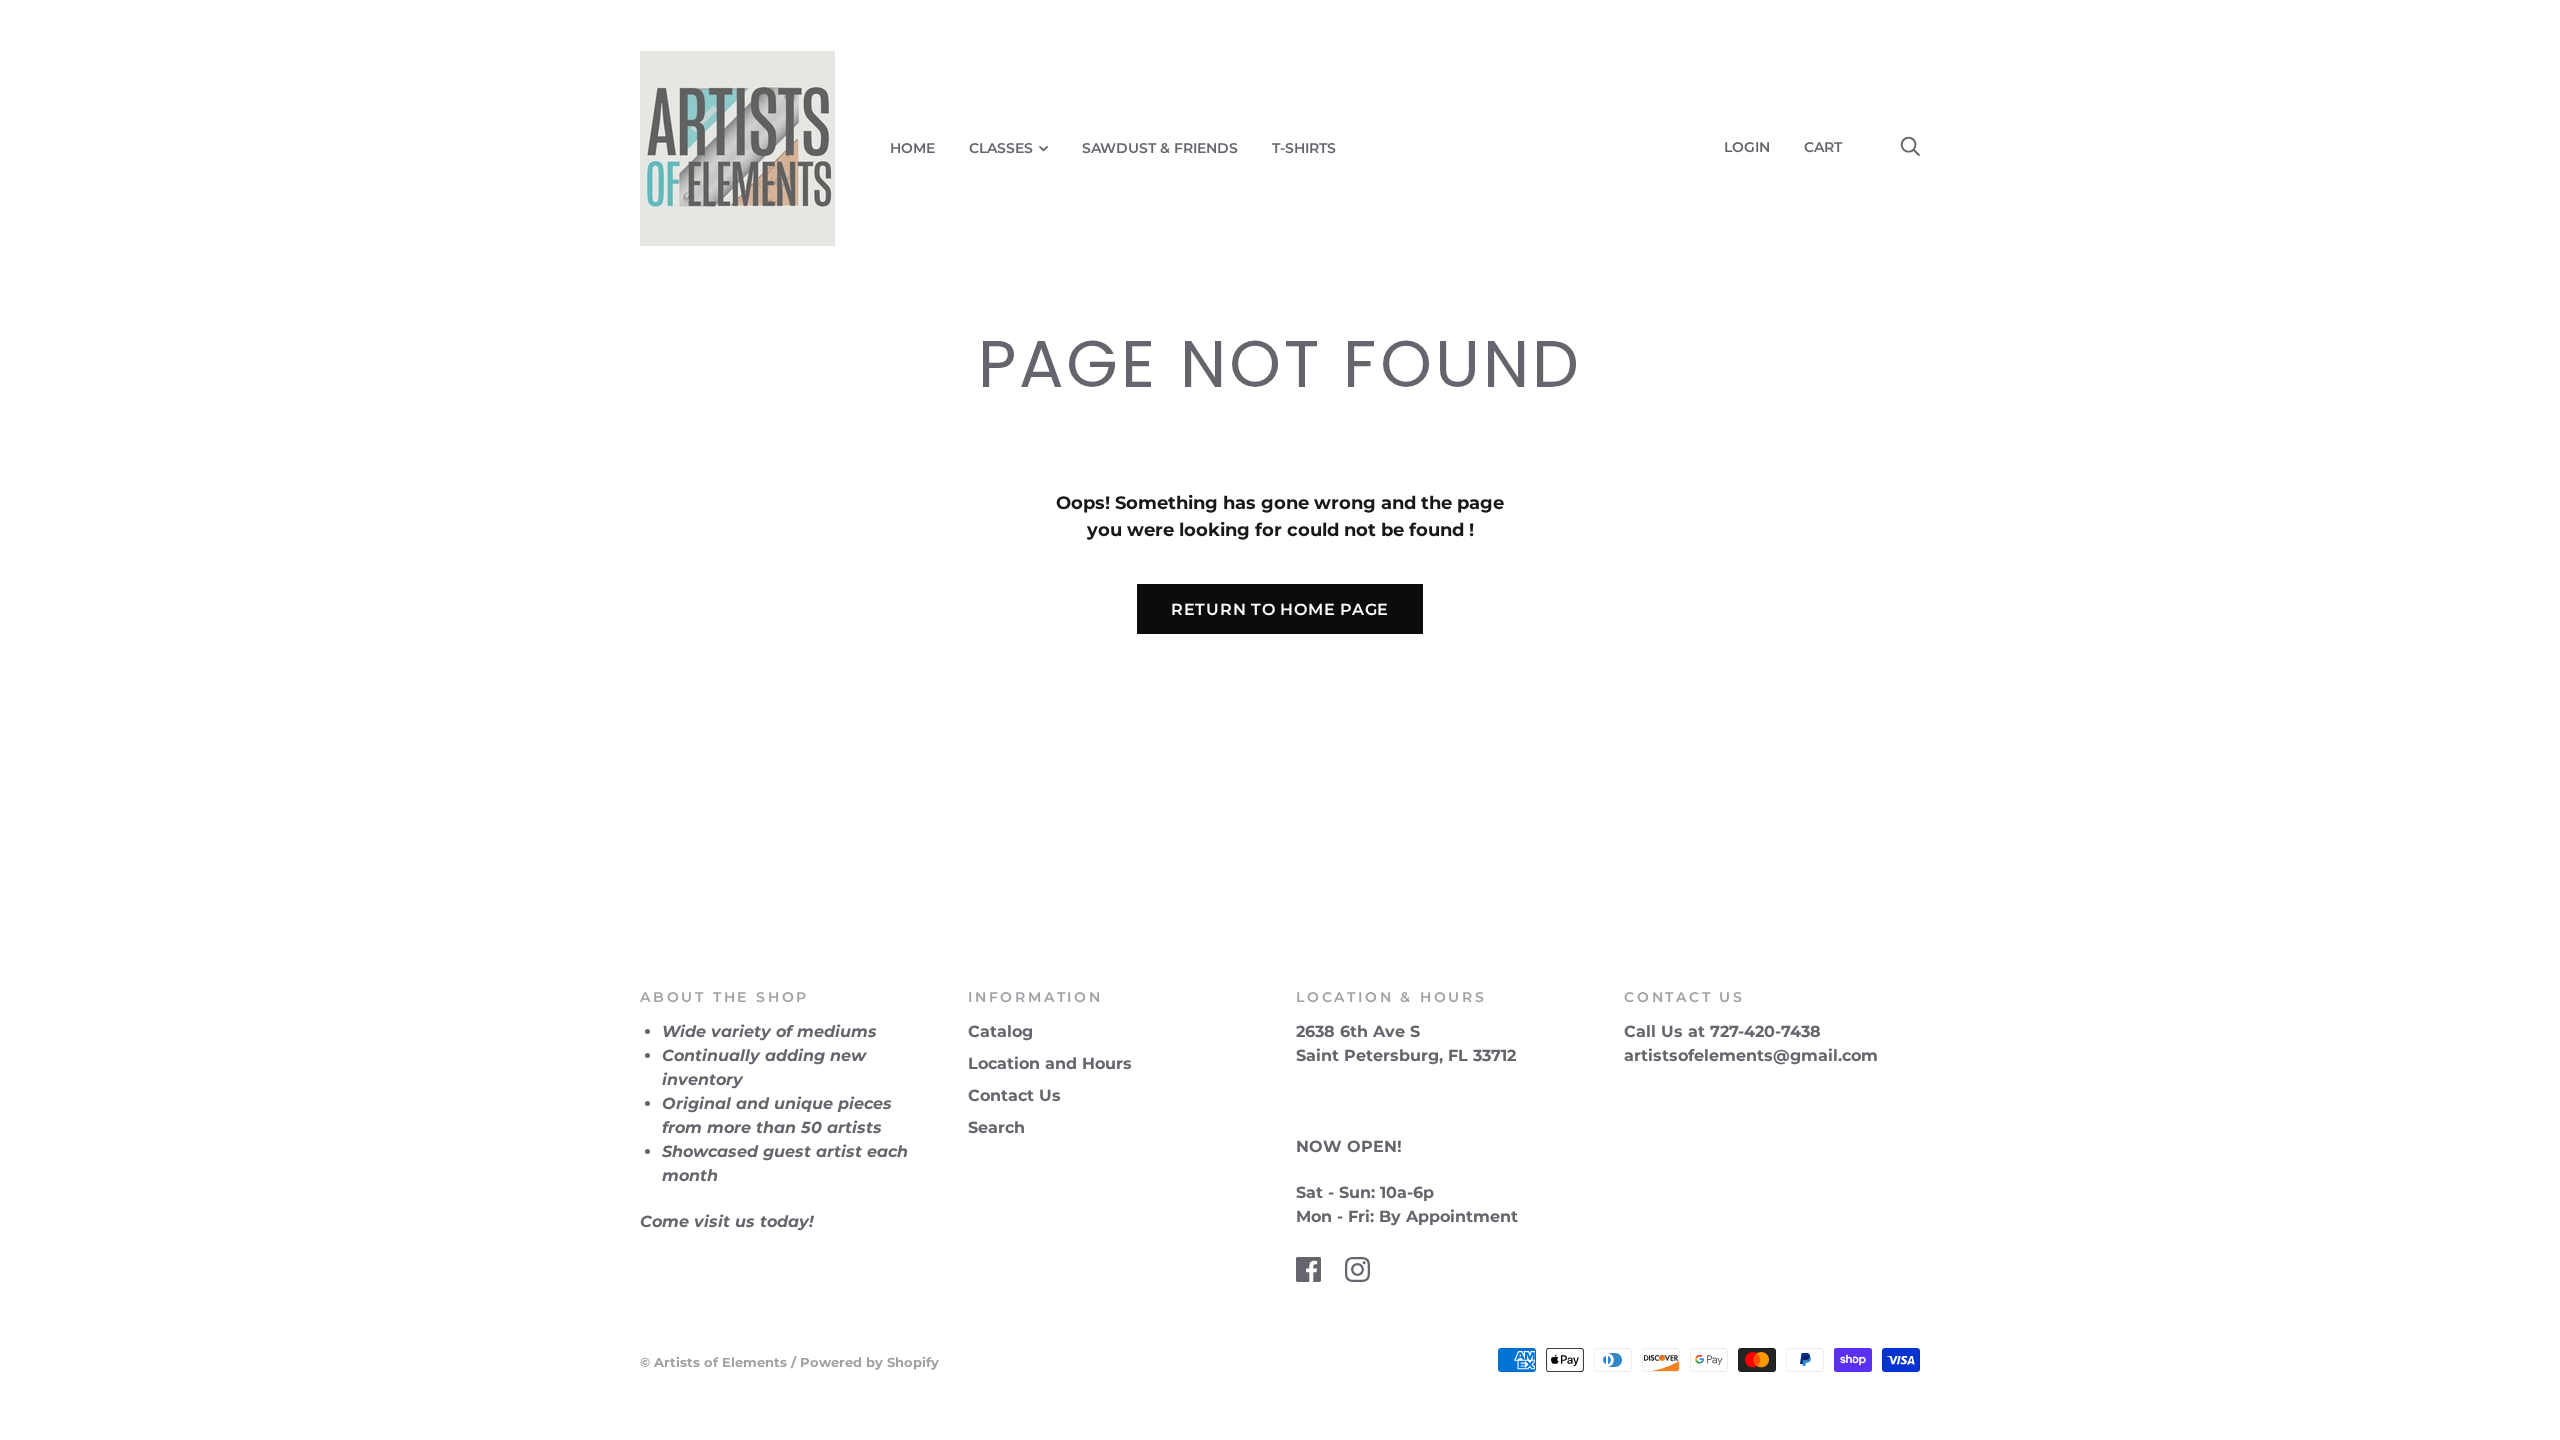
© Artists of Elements (713, 1362)
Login (1747, 147)
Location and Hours (1050, 1063)
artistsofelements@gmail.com (1751, 1055)
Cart (1831, 147)
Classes (1001, 148)
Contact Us (1014, 1095)
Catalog (1000, 1031)
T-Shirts (1304, 148)
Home (912, 148)
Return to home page (1280, 609)
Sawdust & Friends (1160, 148)
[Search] (1910, 147)
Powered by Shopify (869, 1362)
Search (996, 1127)
